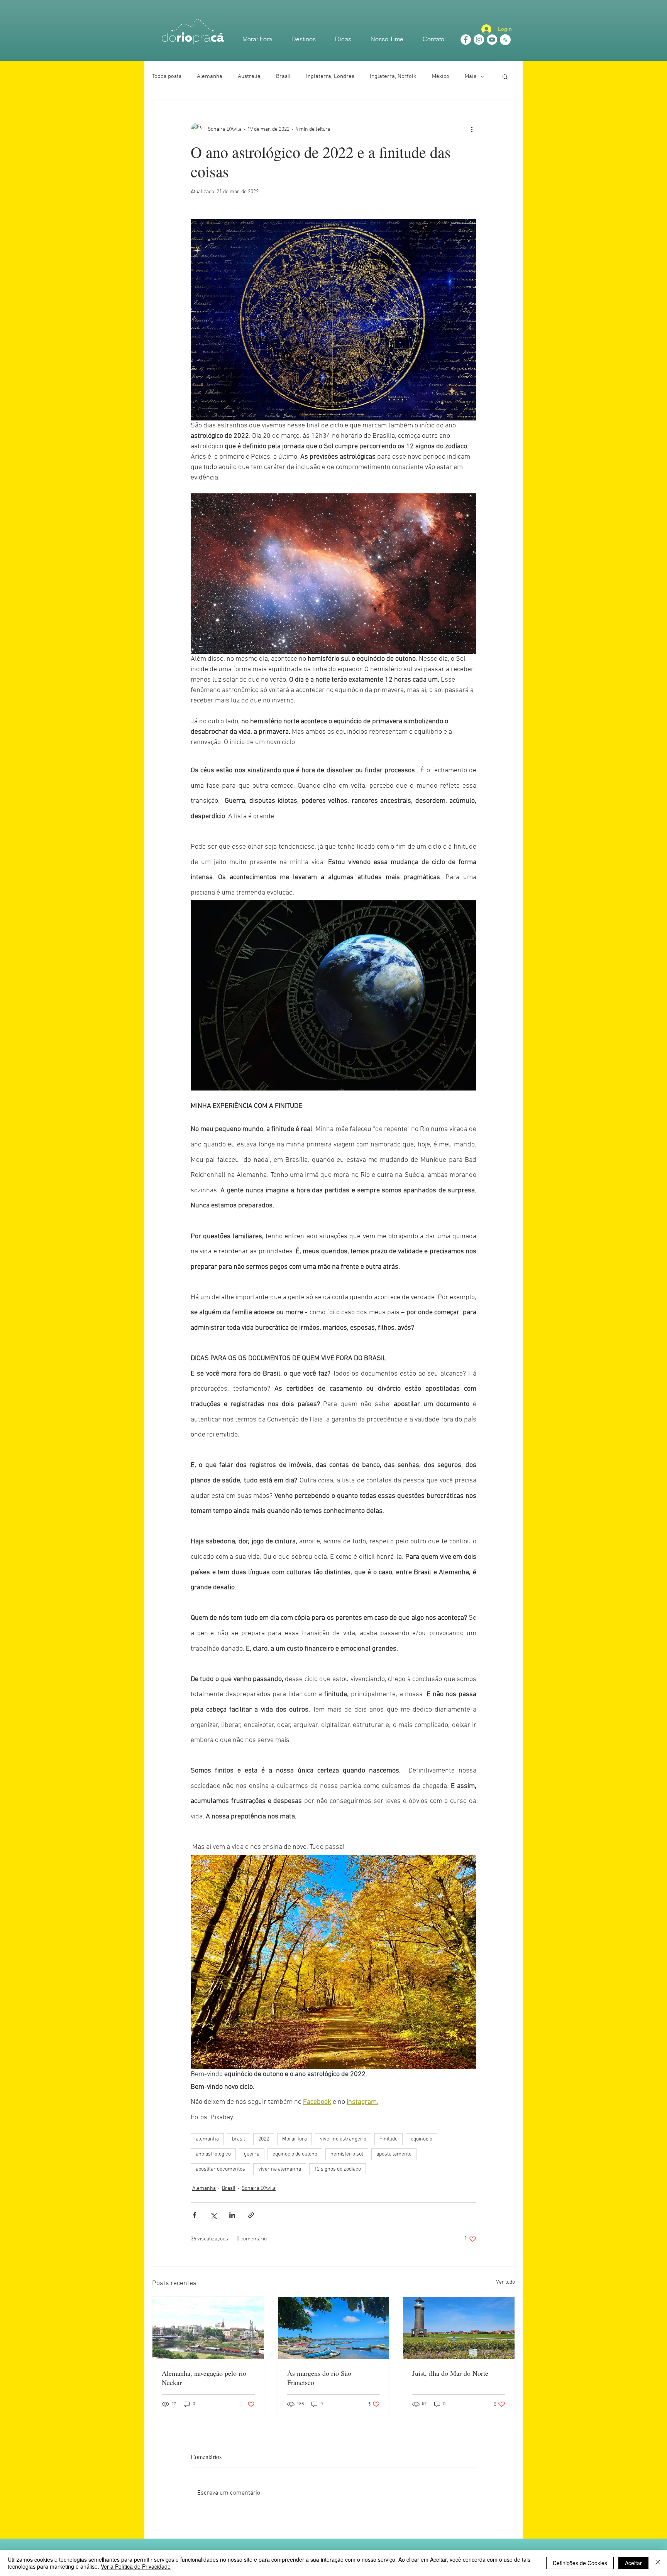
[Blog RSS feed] (505, 40)
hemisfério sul (347, 2154)
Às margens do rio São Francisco (319, 2378)
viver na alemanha (280, 2169)
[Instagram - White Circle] (479, 40)
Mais (471, 76)
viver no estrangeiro (343, 2139)
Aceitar (633, 2563)
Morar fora (295, 2139)
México (441, 76)
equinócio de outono (295, 2154)
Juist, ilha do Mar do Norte (450, 2373)
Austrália (249, 76)
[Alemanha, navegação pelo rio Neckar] (208, 2328)
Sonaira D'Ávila (259, 2189)
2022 (264, 2139)
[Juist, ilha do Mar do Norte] (459, 2328)
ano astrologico (213, 2154)
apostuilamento (394, 2154)
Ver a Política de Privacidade (136, 2566)
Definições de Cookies (580, 2563)
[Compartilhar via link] (251, 2215)
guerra (252, 2154)
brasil (239, 2139)
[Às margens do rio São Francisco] (334, 2328)
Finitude (389, 2139)
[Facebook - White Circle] (466, 40)
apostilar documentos (220, 2169)
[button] (505, 76)
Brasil (283, 76)
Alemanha (210, 76)
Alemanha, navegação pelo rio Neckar (204, 2378)
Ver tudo (505, 2282)
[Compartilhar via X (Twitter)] (213, 2215)
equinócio (422, 2139)
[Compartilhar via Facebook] (194, 2215)
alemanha (207, 2139)
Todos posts (167, 76)
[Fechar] (658, 2563)
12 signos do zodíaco (338, 2169)
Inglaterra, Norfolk (393, 76)
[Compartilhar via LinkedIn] (232, 2215)
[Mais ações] (472, 129)
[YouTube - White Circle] (492, 40)
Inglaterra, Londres (330, 76)
